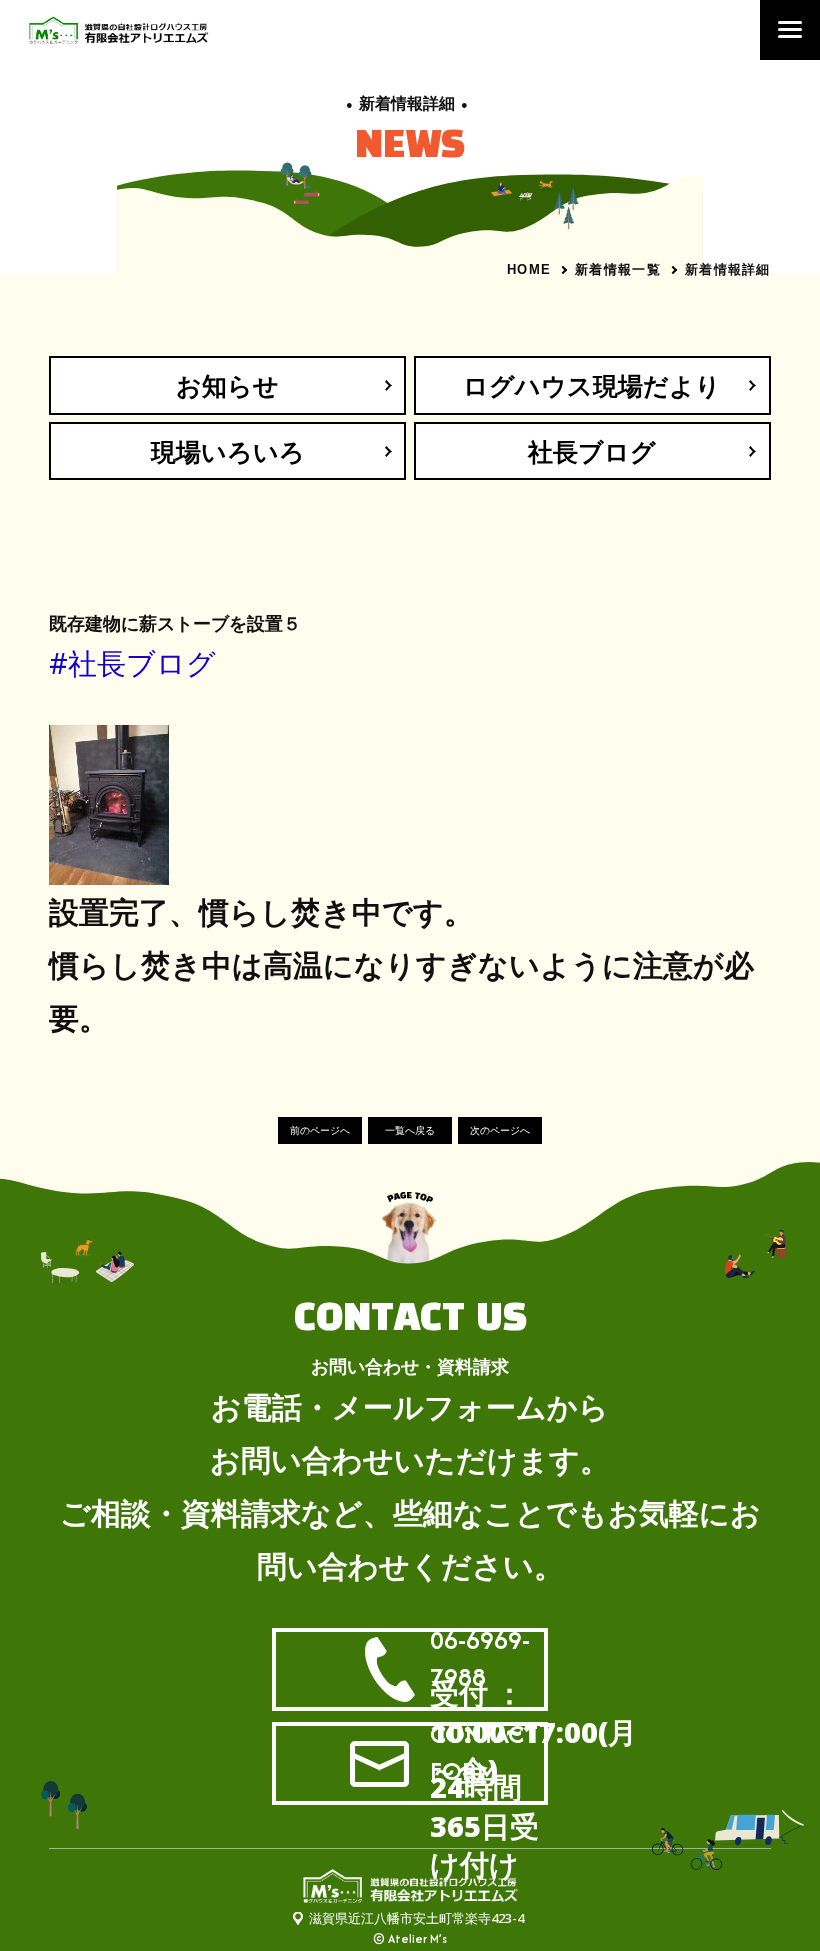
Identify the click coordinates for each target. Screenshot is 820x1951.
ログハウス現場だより (592, 385)
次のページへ (500, 1130)
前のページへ (320, 1130)
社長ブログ (592, 451)
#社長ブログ (132, 662)
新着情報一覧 (618, 269)
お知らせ (227, 385)
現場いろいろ (228, 451)
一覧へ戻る (410, 1130)
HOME (529, 269)
